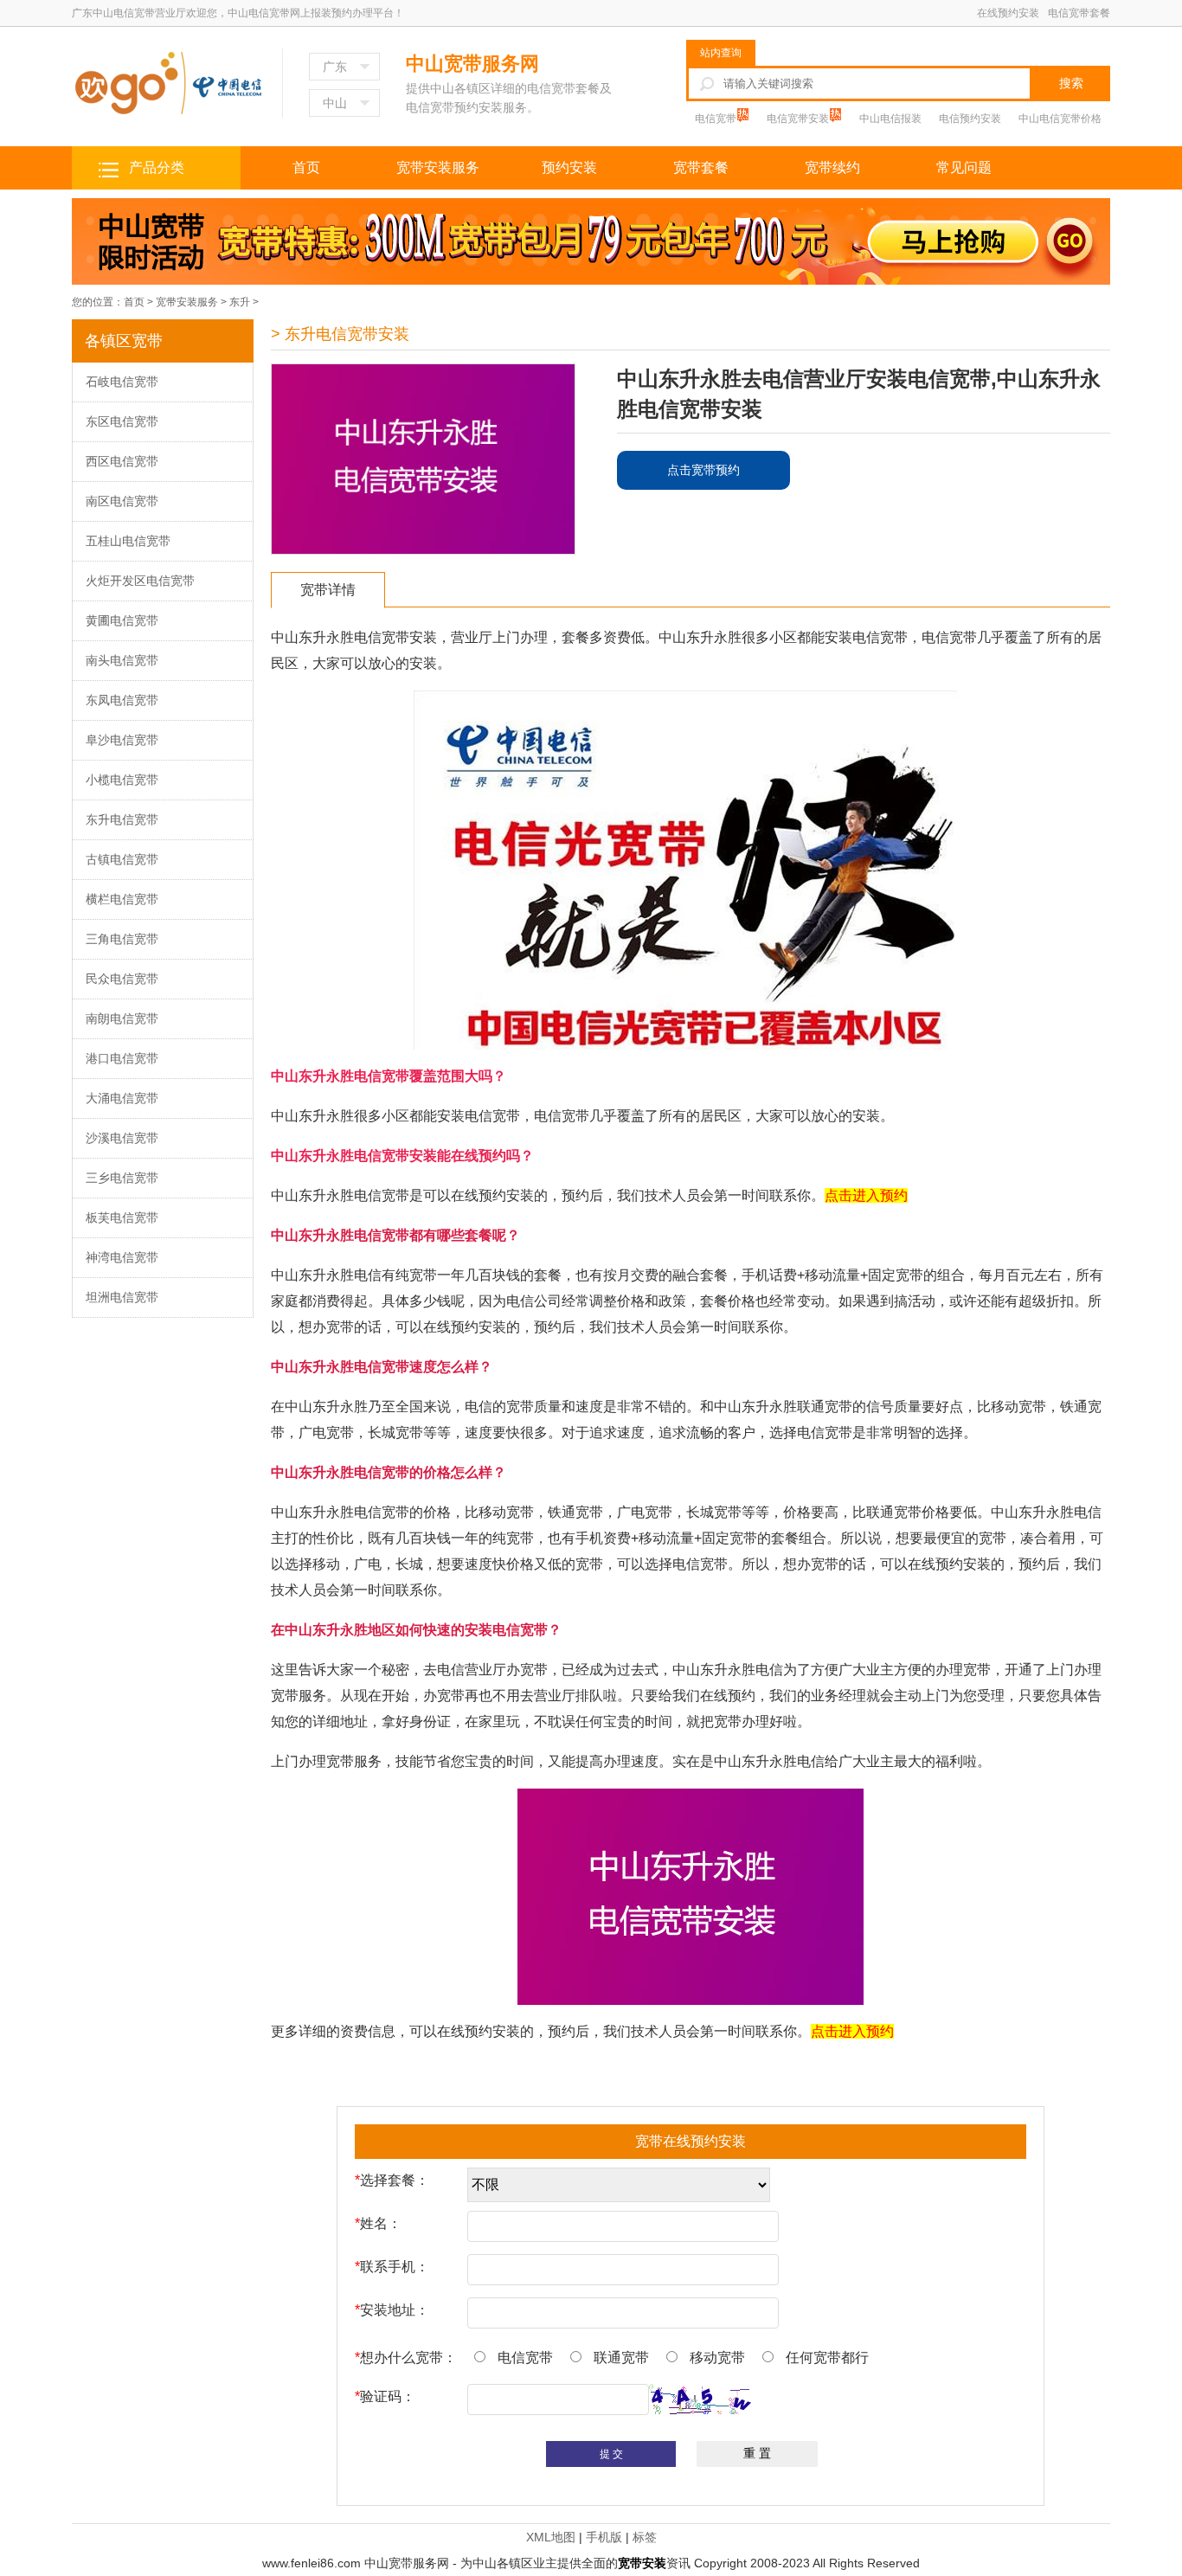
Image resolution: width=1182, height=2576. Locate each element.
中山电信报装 (890, 119)
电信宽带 (717, 119)
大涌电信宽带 (122, 1098)
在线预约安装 (1008, 13)
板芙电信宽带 (122, 1217)
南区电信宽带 (122, 501)
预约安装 (569, 167)
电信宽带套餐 (1079, 13)
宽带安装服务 (438, 167)
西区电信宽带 (122, 461)
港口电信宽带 (122, 1058)
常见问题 (964, 167)
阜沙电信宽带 (122, 740)
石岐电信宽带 (122, 382)
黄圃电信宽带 (122, 620)
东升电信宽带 (122, 819)
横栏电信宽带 (122, 899)
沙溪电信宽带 (122, 1138)
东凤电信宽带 (122, 700)
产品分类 (157, 167)
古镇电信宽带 (122, 859)
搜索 (1071, 83)
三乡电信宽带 (122, 1178)
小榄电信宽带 (122, 780)
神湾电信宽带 (122, 1257)
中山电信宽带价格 (1060, 119)
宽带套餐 (701, 167)
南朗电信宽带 (122, 1018)
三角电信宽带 (122, 939)
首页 (306, 167)
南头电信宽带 (122, 660)
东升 (240, 302)
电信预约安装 (970, 119)
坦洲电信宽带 (122, 1297)
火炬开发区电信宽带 (140, 581)
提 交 (611, 2454)
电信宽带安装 (799, 119)
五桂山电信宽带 (128, 541)
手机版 (604, 2537)
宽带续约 (832, 167)
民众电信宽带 (122, 979)
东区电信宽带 (122, 421)
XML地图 (551, 2537)
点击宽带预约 (703, 470)
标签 (645, 2537)
